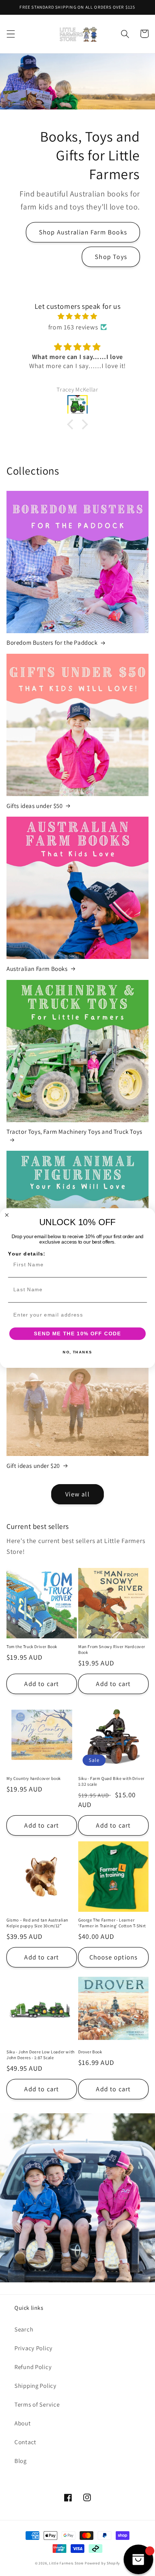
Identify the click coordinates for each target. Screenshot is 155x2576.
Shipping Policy (36, 2386)
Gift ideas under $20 (33, 1466)
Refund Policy (33, 2367)
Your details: (27, 1254)
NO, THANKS (77, 1352)
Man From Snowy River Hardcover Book (112, 1649)
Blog (21, 2461)
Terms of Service (37, 2404)
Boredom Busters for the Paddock (52, 643)
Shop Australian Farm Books (83, 232)
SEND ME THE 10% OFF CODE (78, 1334)
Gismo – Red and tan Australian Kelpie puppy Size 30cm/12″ (37, 1923)
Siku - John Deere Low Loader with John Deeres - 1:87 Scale (41, 2055)
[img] (77, 316)
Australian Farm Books (37, 969)
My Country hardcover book (34, 1778)
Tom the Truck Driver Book (32, 1646)
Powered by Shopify (102, 2563)
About (23, 2423)
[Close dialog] (7, 1215)
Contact (25, 2442)
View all (77, 1494)
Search (24, 2329)
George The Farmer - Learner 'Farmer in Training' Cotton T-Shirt (112, 1923)
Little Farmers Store (66, 2563)
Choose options (114, 1957)
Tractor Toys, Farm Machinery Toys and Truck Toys (74, 1132)
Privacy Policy (34, 2348)
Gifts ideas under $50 (35, 806)
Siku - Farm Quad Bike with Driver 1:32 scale (111, 1781)
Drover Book (90, 2052)
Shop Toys (111, 257)
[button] (11, 34)
